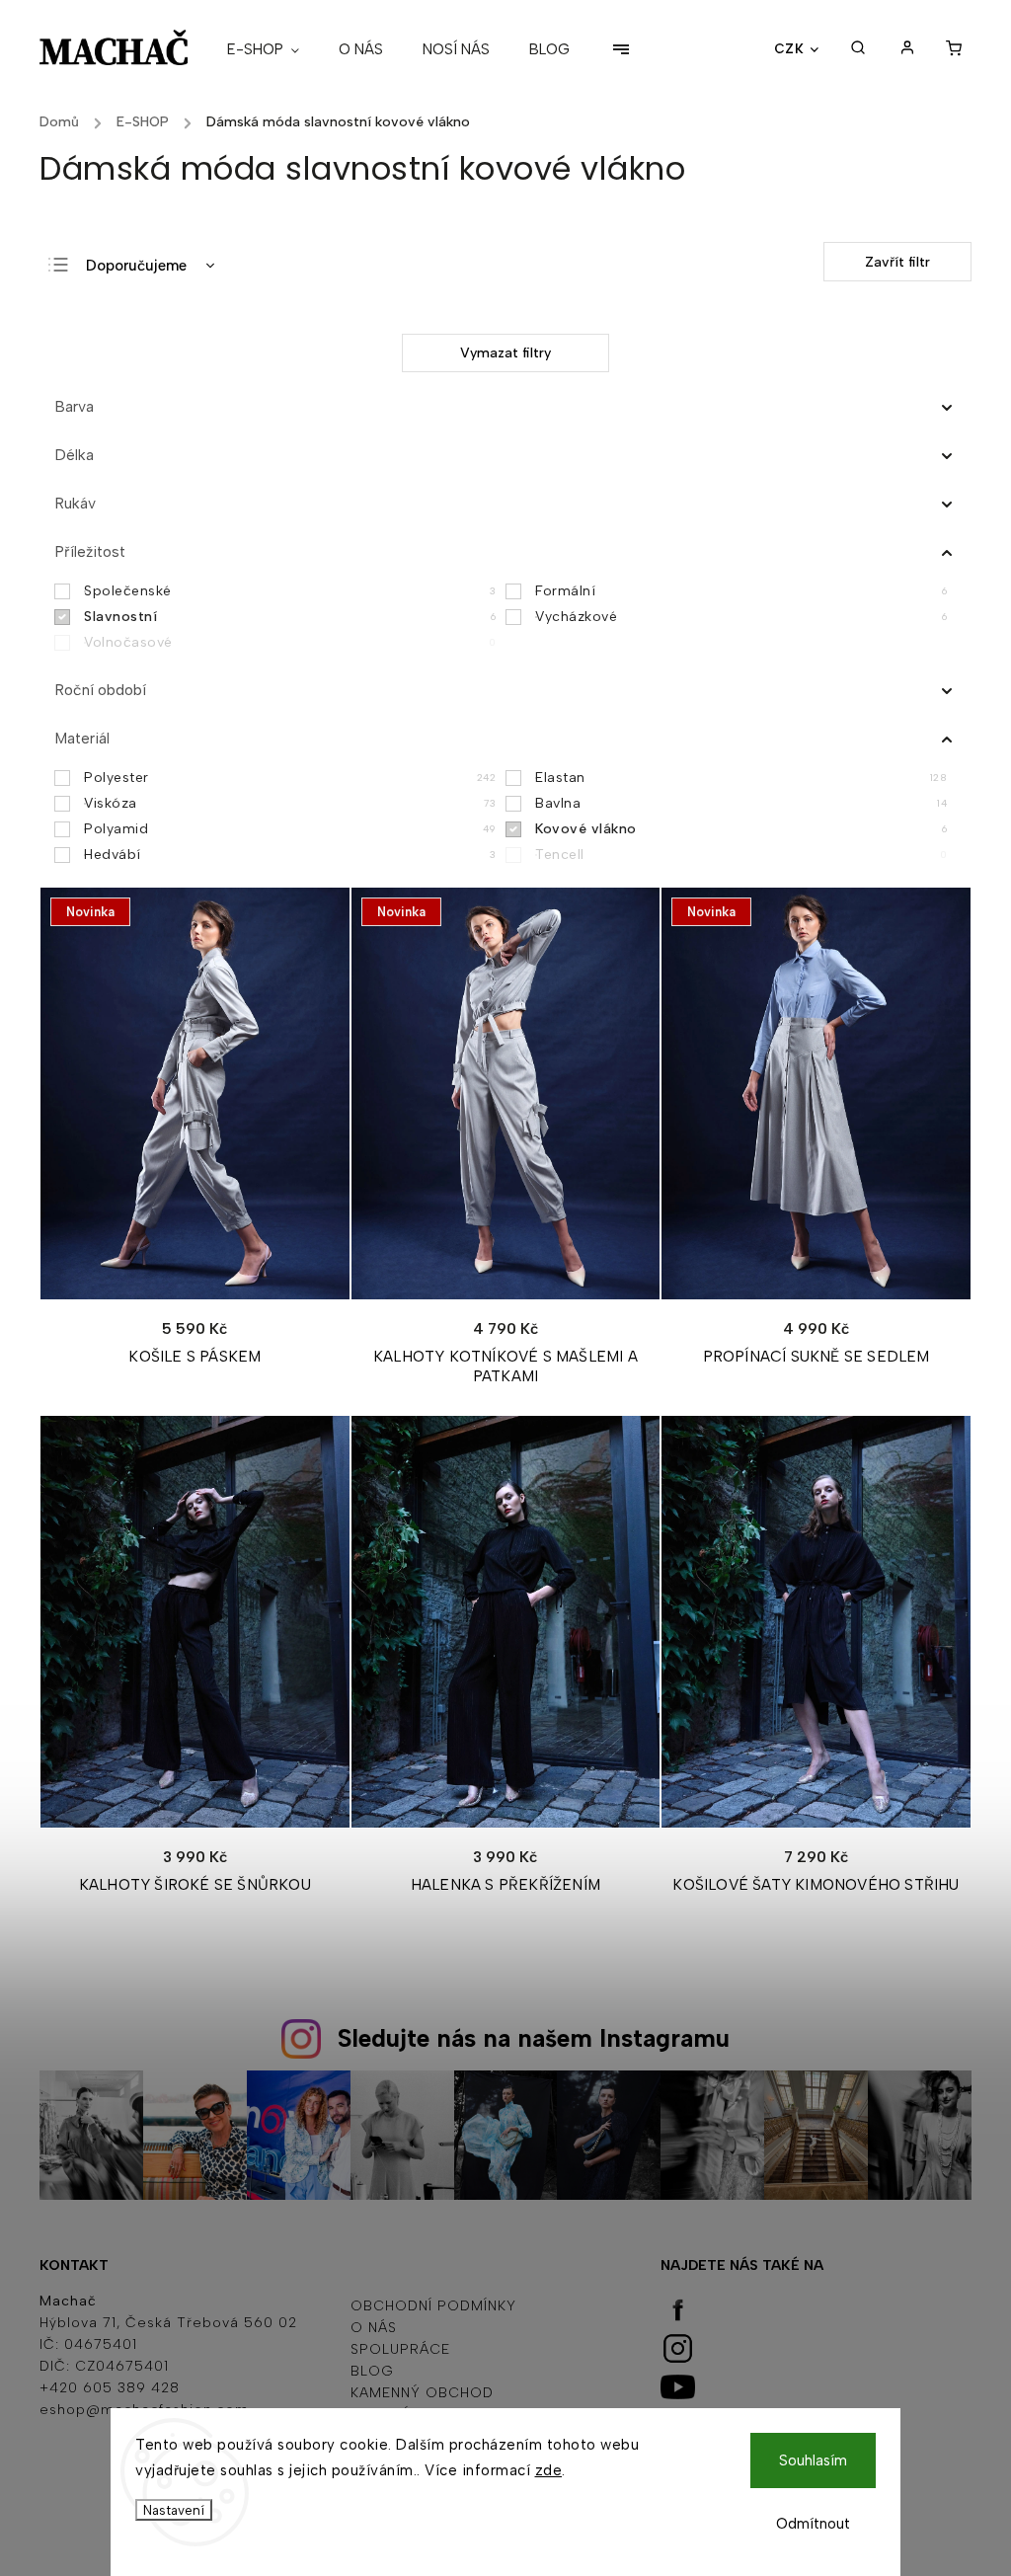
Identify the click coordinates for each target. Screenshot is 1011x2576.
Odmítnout (813, 2524)
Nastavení (174, 2510)
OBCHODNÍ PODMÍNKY (433, 2306)
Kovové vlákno (741, 829)
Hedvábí (290, 855)
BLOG (372, 2371)
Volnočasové (290, 642)
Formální (741, 591)
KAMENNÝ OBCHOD (422, 2393)
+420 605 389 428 (110, 2388)
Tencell (741, 855)
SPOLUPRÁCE (400, 2349)
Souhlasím (813, 2460)
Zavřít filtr (897, 262)
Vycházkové (741, 617)
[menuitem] (273, 49)
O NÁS (374, 2328)
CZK (789, 48)
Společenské (290, 591)
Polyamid (290, 829)
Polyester (290, 778)
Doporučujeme (136, 266)
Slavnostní (290, 617)
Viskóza (290, 803)
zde (549, 2470)
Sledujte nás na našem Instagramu (534, 2038)
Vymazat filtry (505, 353)
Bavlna (741, 803)
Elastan (741, 778)
